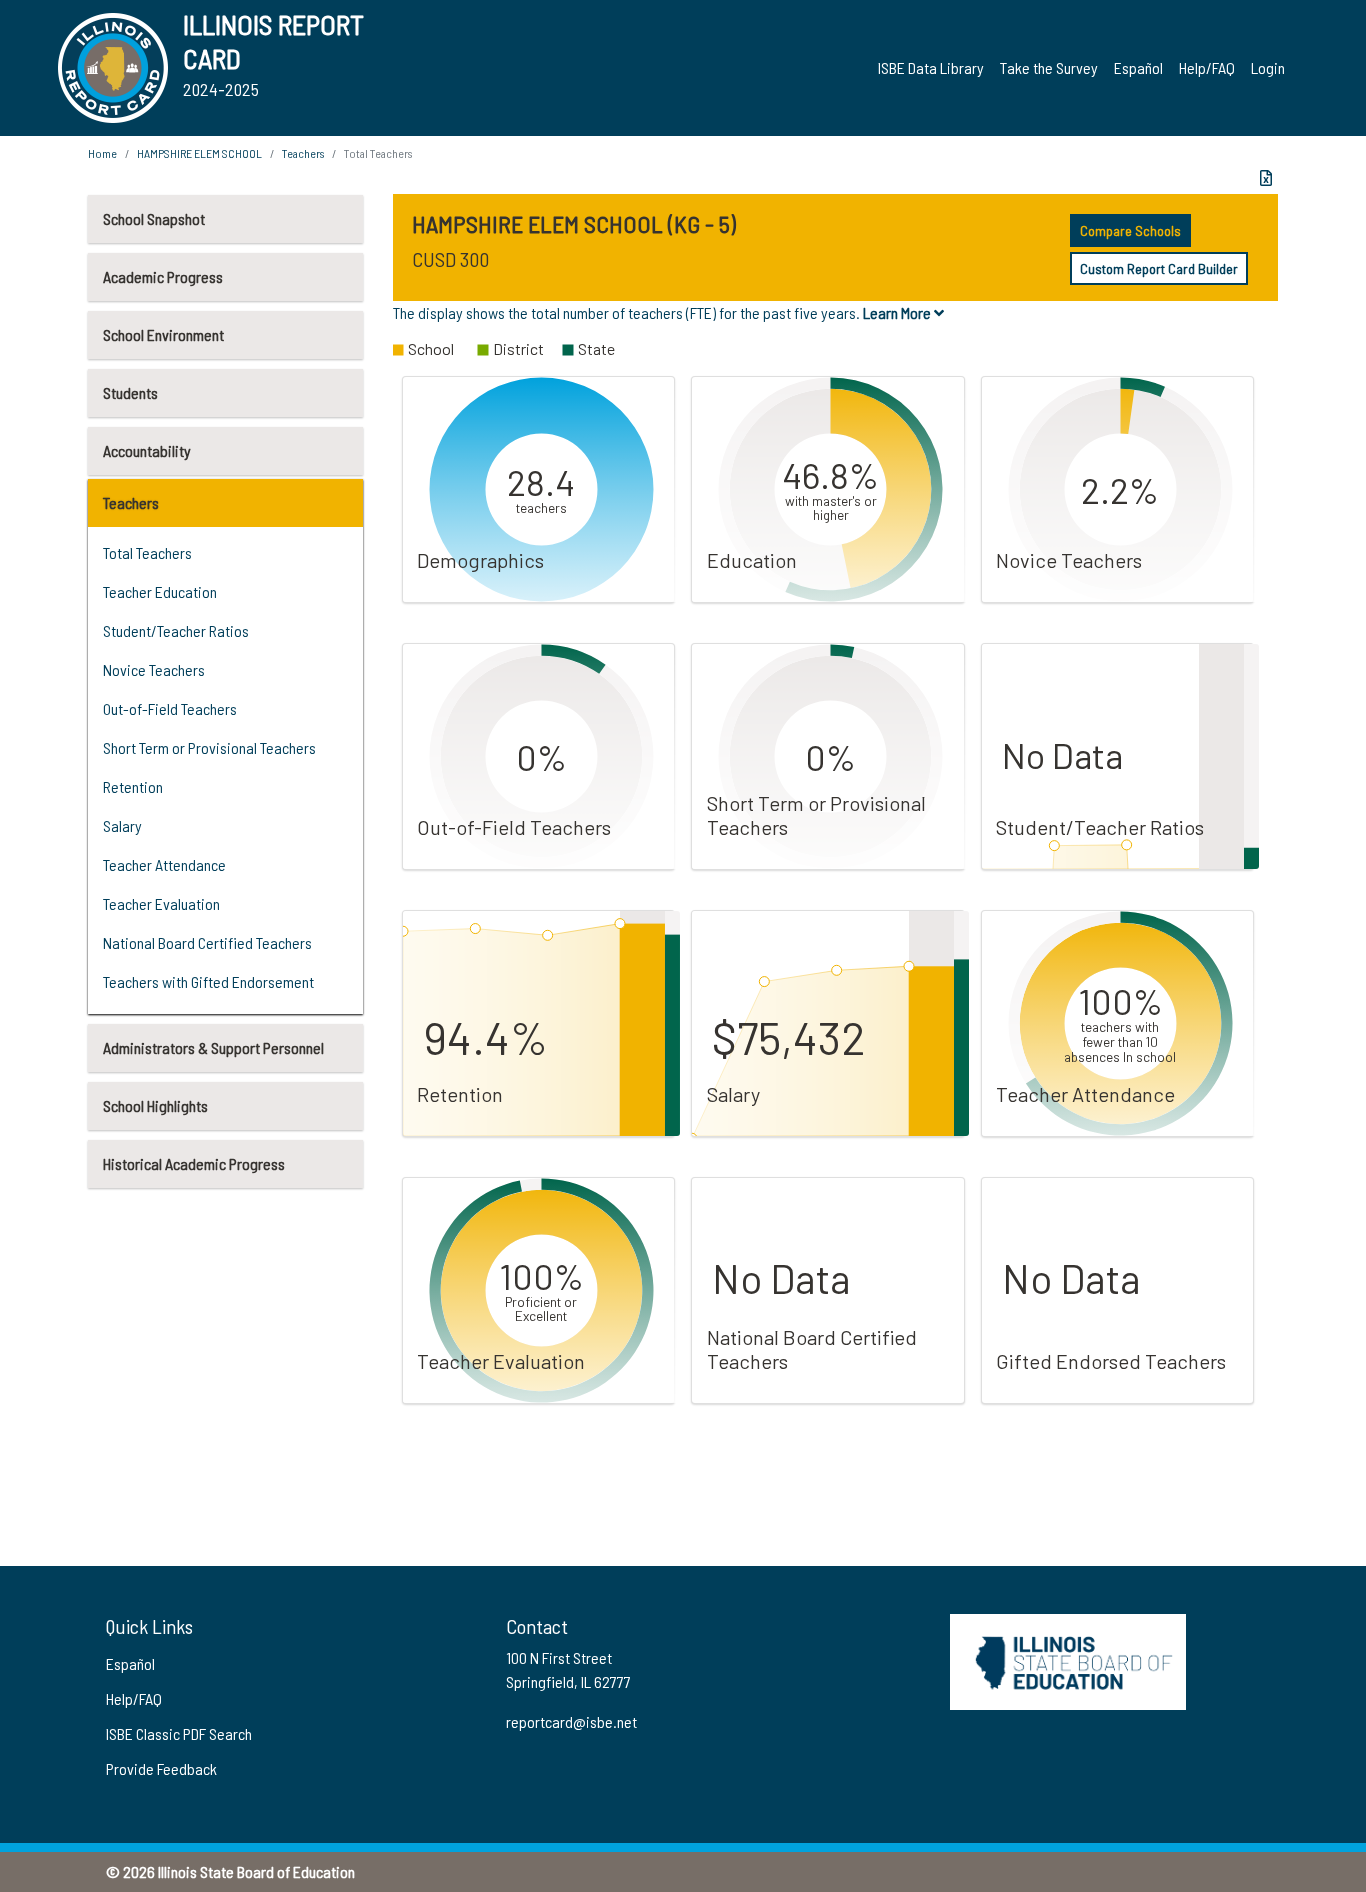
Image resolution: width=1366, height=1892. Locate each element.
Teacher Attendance (164, 864)
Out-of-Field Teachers (170, 708)
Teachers (131, 502)
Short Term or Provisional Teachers (209, 747)
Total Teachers (147, 552)
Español (1138, 67)
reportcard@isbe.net (571, 1721)
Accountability (147, 450)
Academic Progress (163, 276)
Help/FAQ (1207, 67)
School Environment (163, 334)
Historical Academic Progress (194, 1163)
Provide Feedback (161, 1768)
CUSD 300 (450, 259)
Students (130, 392)
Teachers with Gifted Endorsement (208, 981)
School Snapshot (154, 218)
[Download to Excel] (1266, 178)
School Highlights (155, 1105)
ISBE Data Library (931, 67)
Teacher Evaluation (161, 903)
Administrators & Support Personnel (213, 1047)
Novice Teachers (154, 669)
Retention (133, 786)
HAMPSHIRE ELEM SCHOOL (199, 153)
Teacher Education (160, 591)
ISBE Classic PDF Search (179, 1733)
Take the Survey (1049, 67)
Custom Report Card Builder (1159, 268)
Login (1268, 67)
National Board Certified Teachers (207, 942)
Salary (122, 825)
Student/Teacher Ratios (176, 630)
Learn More (898, 312)
